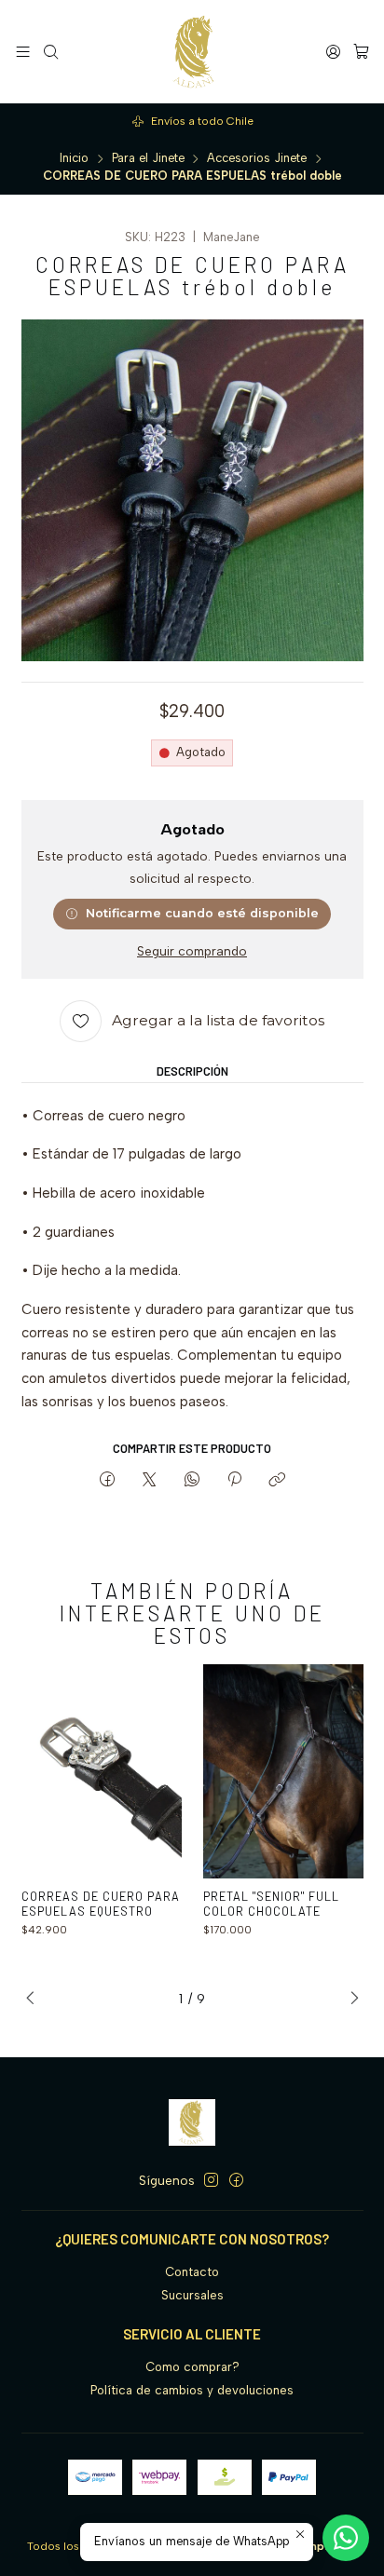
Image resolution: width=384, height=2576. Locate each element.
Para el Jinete (148, 159)
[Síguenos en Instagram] (211, 2181)
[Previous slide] (35, 1999)
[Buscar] (51, 51)
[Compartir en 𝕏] (150, 1481)
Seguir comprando (192, 952)
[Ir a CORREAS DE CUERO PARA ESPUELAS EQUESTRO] (102, 1771)
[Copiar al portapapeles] (277, 1481)
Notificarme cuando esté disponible (202, 913)
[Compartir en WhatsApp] (192, 1481)
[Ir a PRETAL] (284, 1771)
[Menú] (23, 51)
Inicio (74, 159)
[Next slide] (350, 1999)
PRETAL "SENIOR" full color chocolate (271, 1904)
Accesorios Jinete (257, 159)
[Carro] (361, 51)
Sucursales (192, 2295)
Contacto (192, 2272)
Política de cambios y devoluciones (192, 2390)
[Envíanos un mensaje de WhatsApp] (346, 2538)
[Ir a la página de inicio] (192, 52)
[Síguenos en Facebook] (236, 2181)
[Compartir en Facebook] (107, 1481)
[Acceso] (333, 51)
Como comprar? (192, 2367)
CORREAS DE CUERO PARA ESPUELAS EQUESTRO (101, 1904)
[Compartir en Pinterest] (234, 1481)
